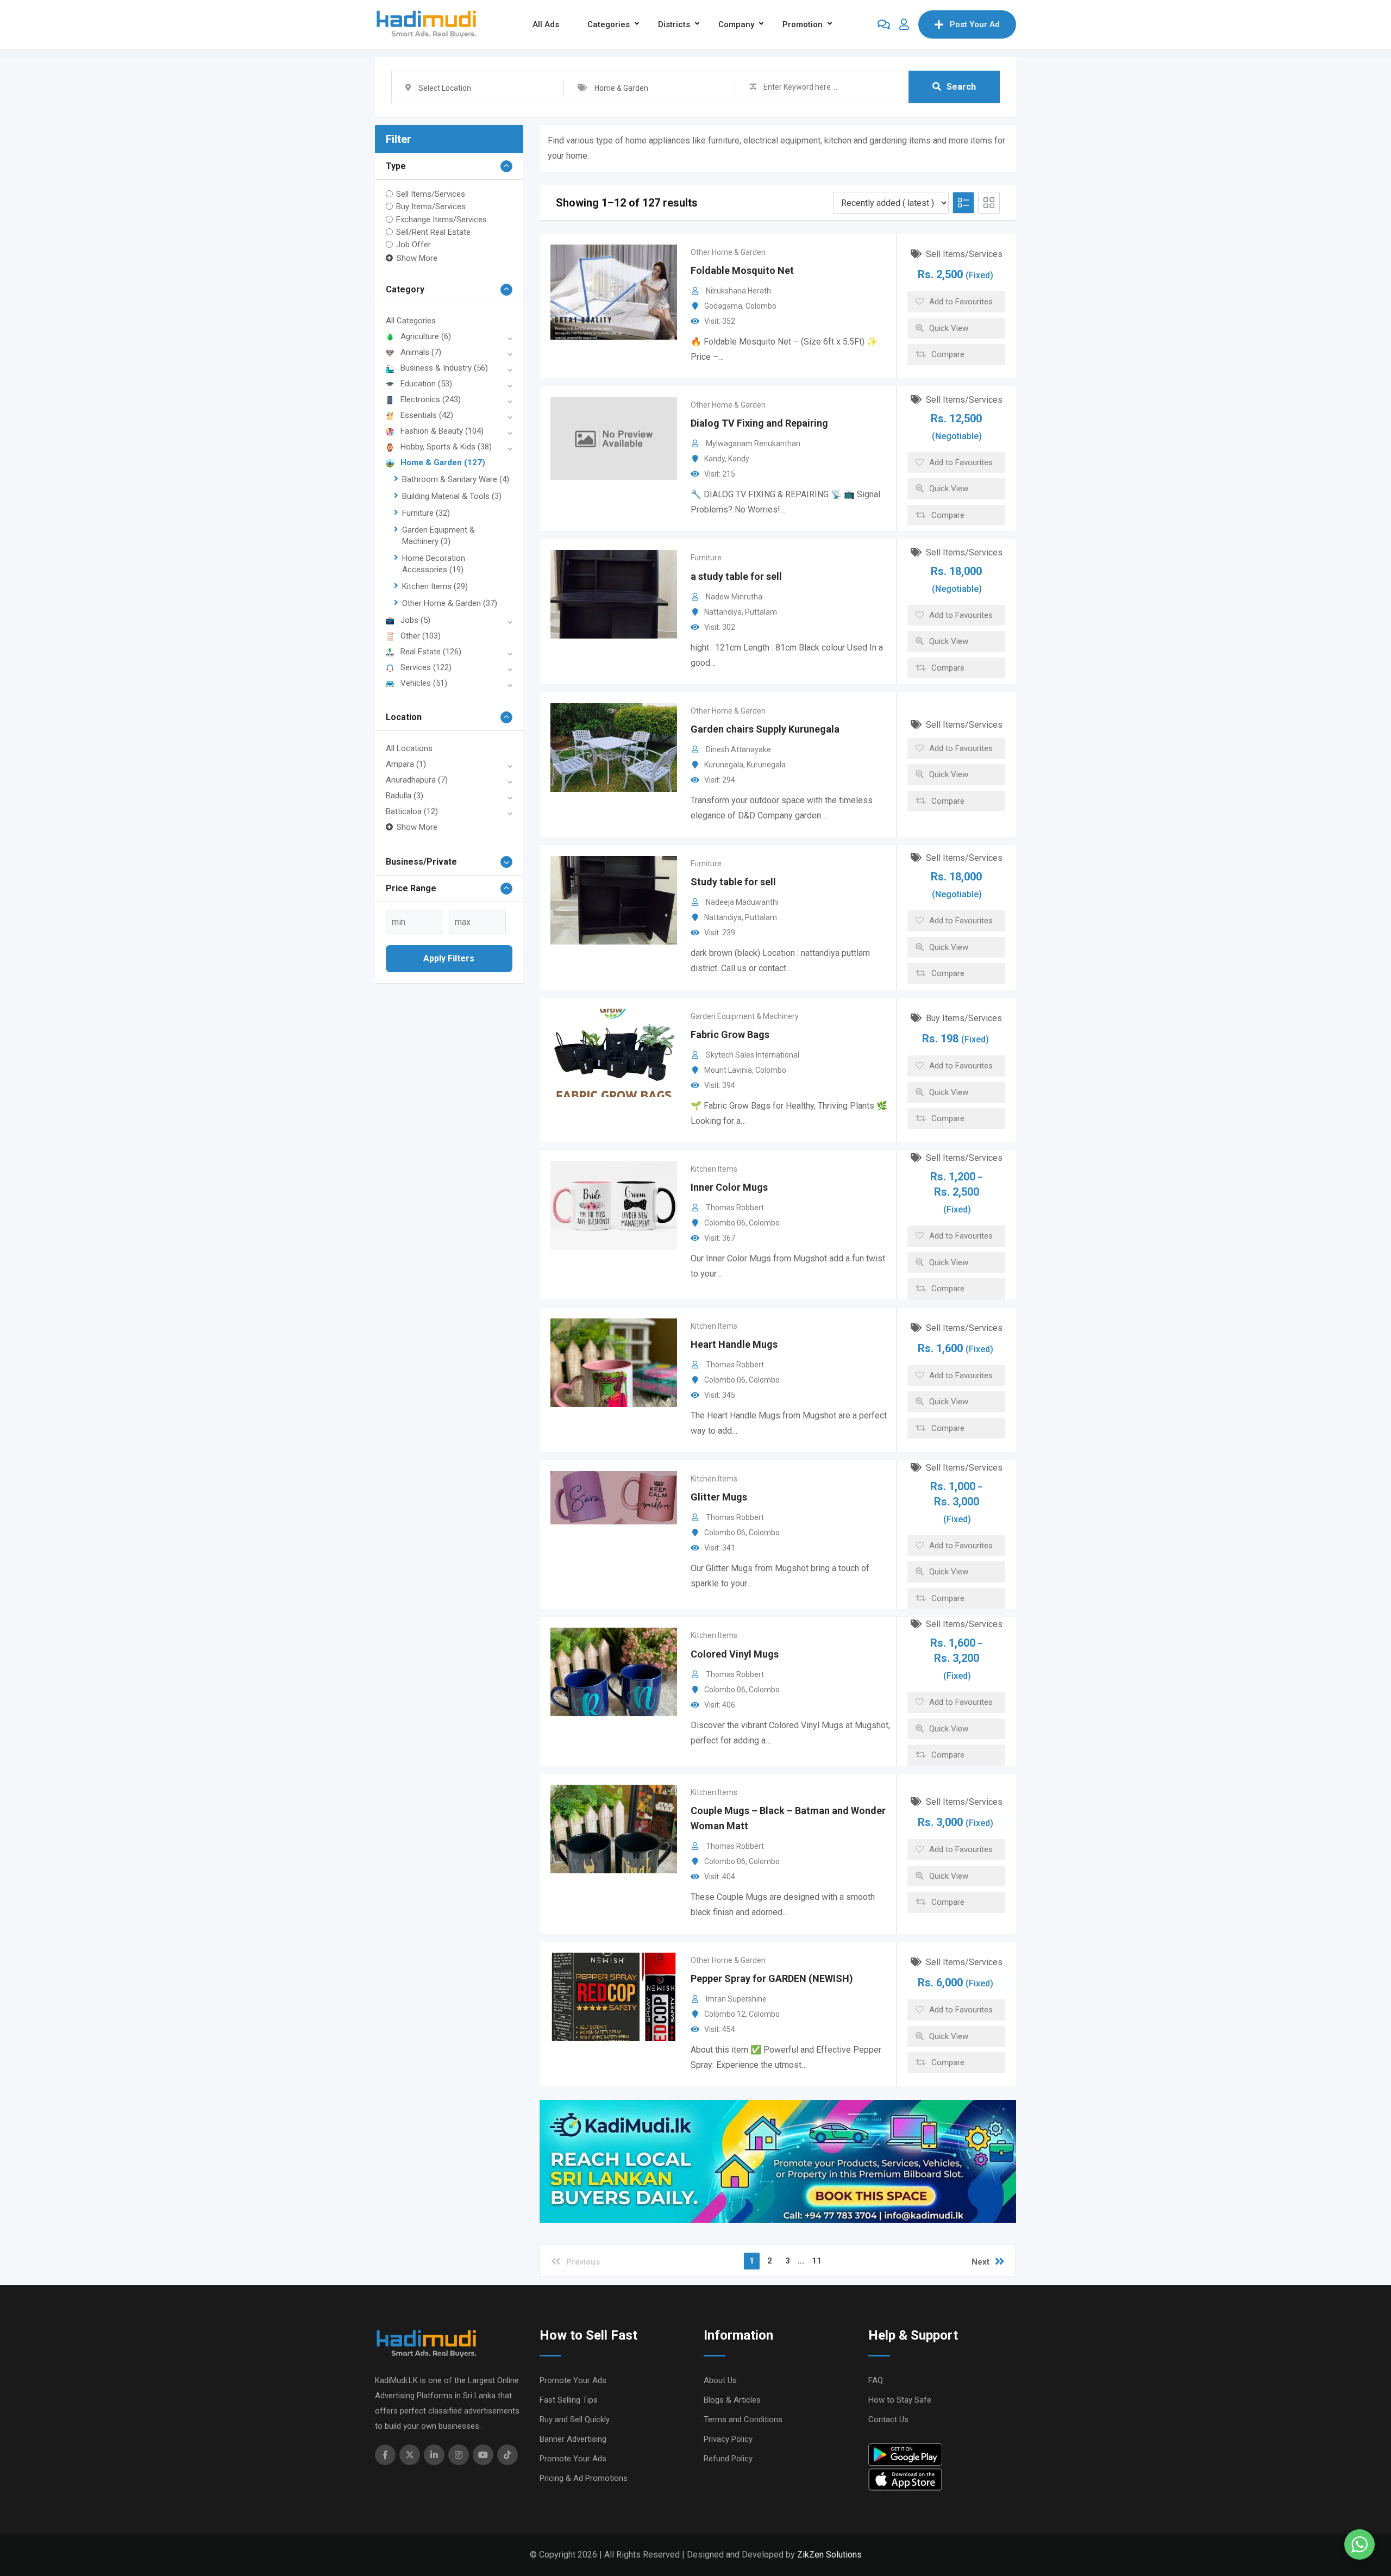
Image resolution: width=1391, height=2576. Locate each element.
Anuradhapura (417, 780)
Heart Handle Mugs (734, 1344)
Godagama (723, 306)
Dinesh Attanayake (738, 749)
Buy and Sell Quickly (575, 2419)
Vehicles (424, 683)
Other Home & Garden (450, 603)
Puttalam (761, 612)
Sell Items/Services (431, 194)
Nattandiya (723, 612)
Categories (609, 24)
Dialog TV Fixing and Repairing (759, 423)
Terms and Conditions (743, 2419)
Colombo (761, 306)
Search (961, 87)
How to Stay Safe (900, 2400)
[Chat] (884, 24)
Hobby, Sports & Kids (446, 447)
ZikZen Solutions (829, 2555)
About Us (720, 2380)
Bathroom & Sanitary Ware (456, 479)
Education (426, 384)
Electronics (431, 399)
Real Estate (431, 652)
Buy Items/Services (431, 207)
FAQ (876, 2380)
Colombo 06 (725, 1223)
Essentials (427, 415)
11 (817, 2261)
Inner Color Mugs (729, 1187)
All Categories (411, 321)
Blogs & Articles (732, 2400)
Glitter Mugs (719, 1497)
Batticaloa (412, 811)
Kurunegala (724, 765)
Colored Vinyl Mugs (735, 1654)
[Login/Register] (904, 24)
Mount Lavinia (728, 1070)
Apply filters (449, 958)
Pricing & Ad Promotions (584, 2478)
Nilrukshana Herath (738, 291)
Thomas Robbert (735, 1208)
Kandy (715, 459)
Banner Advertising (573, 2439)
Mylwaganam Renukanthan (753, 443)
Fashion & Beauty (442, 431)
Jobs (415, 620)
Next (980, 2262)
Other (421, 636)
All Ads (546, 24)
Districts (674, 24)
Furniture (426, 513)
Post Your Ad (975, 24)
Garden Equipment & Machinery (745, 1016)
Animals (421, 352)
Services (426, 667)
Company (736, 24)
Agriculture (426, 336)
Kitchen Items (435, 586)
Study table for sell (733, 882)
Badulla (405, 796)
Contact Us (888, 2419)
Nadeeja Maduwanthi (742, 902)
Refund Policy (728, 2459)
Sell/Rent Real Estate (433, 232)
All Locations (409, 748)
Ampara (406, 764)
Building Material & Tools (452, 496)
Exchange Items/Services (441, 219)
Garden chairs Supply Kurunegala (765, 729)
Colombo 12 (725, 2014)
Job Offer (413, 245)
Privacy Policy (728, 2439)
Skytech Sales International (753, 1055)
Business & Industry (444, 368)
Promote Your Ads (573, 2380)
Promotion (803, 24)
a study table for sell (736, 576)
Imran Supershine (736, 1999)
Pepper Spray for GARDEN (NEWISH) (772, 1978)
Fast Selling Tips (569, 2400)
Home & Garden (443, 462)
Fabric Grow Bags (730, 1034)
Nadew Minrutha (734, 597)
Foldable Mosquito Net (742, 270)
